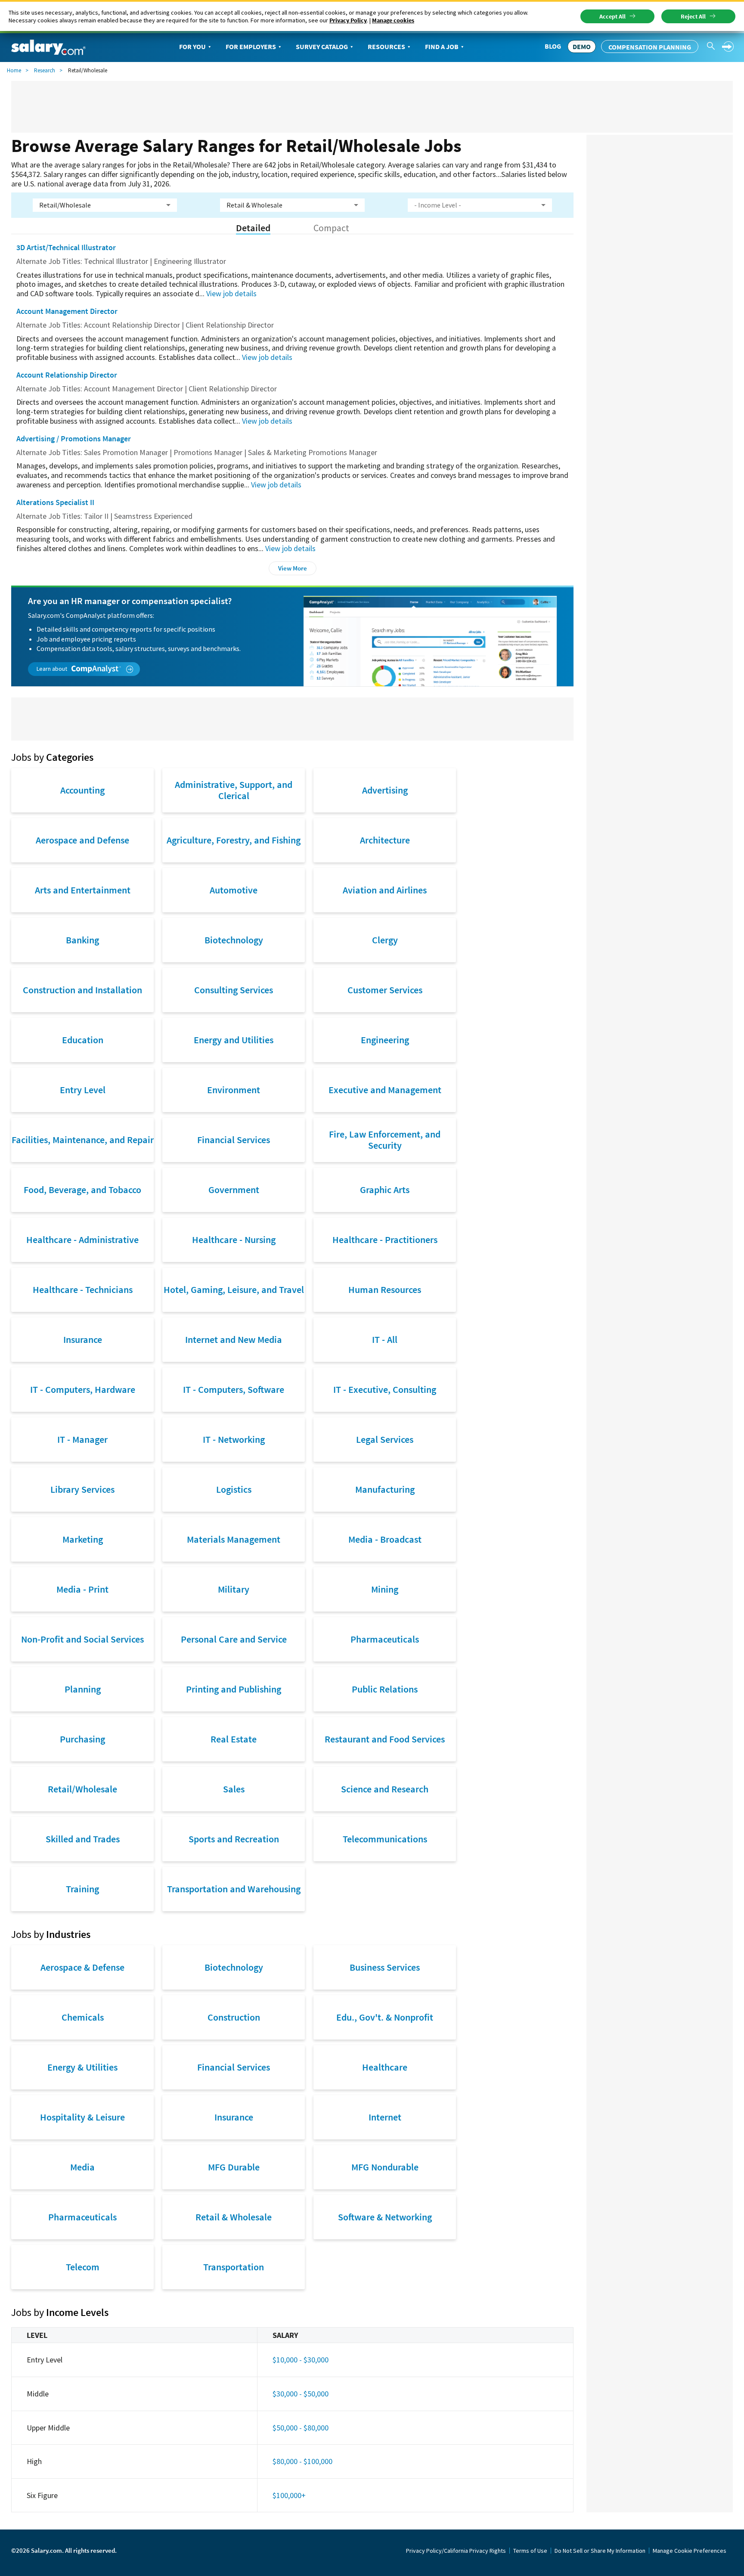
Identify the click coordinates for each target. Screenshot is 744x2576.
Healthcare (385, 2067)
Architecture (385, 840)
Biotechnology (234, 940)
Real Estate (234, 1739)
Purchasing (82, 1739)
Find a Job (442, 46)
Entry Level (83, 1090)
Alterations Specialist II (55, 502)
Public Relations (385, 1689)
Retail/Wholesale (82, 1789)
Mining (385, 1589)
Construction (234, 2017)
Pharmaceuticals (385, 1639)
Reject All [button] (693, 16)
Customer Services (385, 990)
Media (82, 2167)
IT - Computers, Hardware (83, 1389)
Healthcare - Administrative (82, 1240)
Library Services (82, 1489)
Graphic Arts (385, 1190)
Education (83, 1040)
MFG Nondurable (385, 2167)
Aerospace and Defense (82, 840)
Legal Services (385, 1439)
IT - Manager (82, 1439)
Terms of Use (530, 2551)
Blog (553, 46)
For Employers (251, 46)
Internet (385, 2117)
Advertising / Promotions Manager (74, 439)
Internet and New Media (234, 1339)
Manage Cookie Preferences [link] (690, 2551)
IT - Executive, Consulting (385, 1389)
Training (82, 1889)
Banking (82, 940)
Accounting (82, 790)
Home (14, 70)
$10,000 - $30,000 (301, 2360)
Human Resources (385, 1290)
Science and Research (385, 1789)
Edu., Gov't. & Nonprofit (385, 2017)
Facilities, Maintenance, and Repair (83, 1140)
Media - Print (82, 1589)
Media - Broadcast (385, 1539)
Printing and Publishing (234, 1689)
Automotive (234, 890)
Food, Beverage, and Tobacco (82, 1190)
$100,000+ (289, 2495)
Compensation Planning (650, 47)
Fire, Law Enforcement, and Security (385, 1140)
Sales (234, 1789)
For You (192, 46)
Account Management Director (67, 311)
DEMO (582, 46)
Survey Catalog (322, 46)
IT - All (385, 1339)
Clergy (385, 940)
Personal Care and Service (234, 1639)
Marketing (83, 1539)
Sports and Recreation (234, 1839)
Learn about (53, 669)
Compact (331, 228)
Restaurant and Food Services (385, 1739)
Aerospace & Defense (82, 1967)
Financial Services (234, 1140)
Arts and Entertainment (83, 890)
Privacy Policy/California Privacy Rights (456, 2551)
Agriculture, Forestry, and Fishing (234, 840)
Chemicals (83, 2017)
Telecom (83, 2267)
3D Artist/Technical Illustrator (66, 247)
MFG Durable (234, 2167)
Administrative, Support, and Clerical (234, 790)
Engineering (385, 1040)
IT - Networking (234, 1439)
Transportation (234, 2267)
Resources (386, 46)
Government (234, 1190)
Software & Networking (385, 2217)
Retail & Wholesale (234, 2217)
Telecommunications (385, 1839)
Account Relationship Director (67, 375)
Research (45, 70)
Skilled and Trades (83, 1839)
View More (293, 568)
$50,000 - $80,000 (301, 2428)
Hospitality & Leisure (82, 2117)
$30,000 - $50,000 (301, 2394)
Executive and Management (385, 1090)
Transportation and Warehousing (234, 1889)
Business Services (385, 1967)
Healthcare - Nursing (234, 1240)
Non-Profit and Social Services (82, 1639)
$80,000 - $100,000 (302, 2461)
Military (234, 1589)
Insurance (83, 1339)
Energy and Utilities (234, 1040)
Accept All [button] (612, 16)
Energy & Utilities (82, 2067)
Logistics (234, 1489)
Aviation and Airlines (385, 890)
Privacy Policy (348, 20)
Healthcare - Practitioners (385, 1240)
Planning (83, 1689)
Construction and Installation (82, 990)
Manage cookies (393, 20)
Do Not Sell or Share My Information (600, 2551)
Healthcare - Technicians (83, 1290)
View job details (231, 293)
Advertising (385, 790)
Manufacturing (385, 1489)
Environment (234, 1090)
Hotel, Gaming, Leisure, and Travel (234, 1290)
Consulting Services (234, 990)
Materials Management (234, 1539)
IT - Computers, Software (234, 1389)
